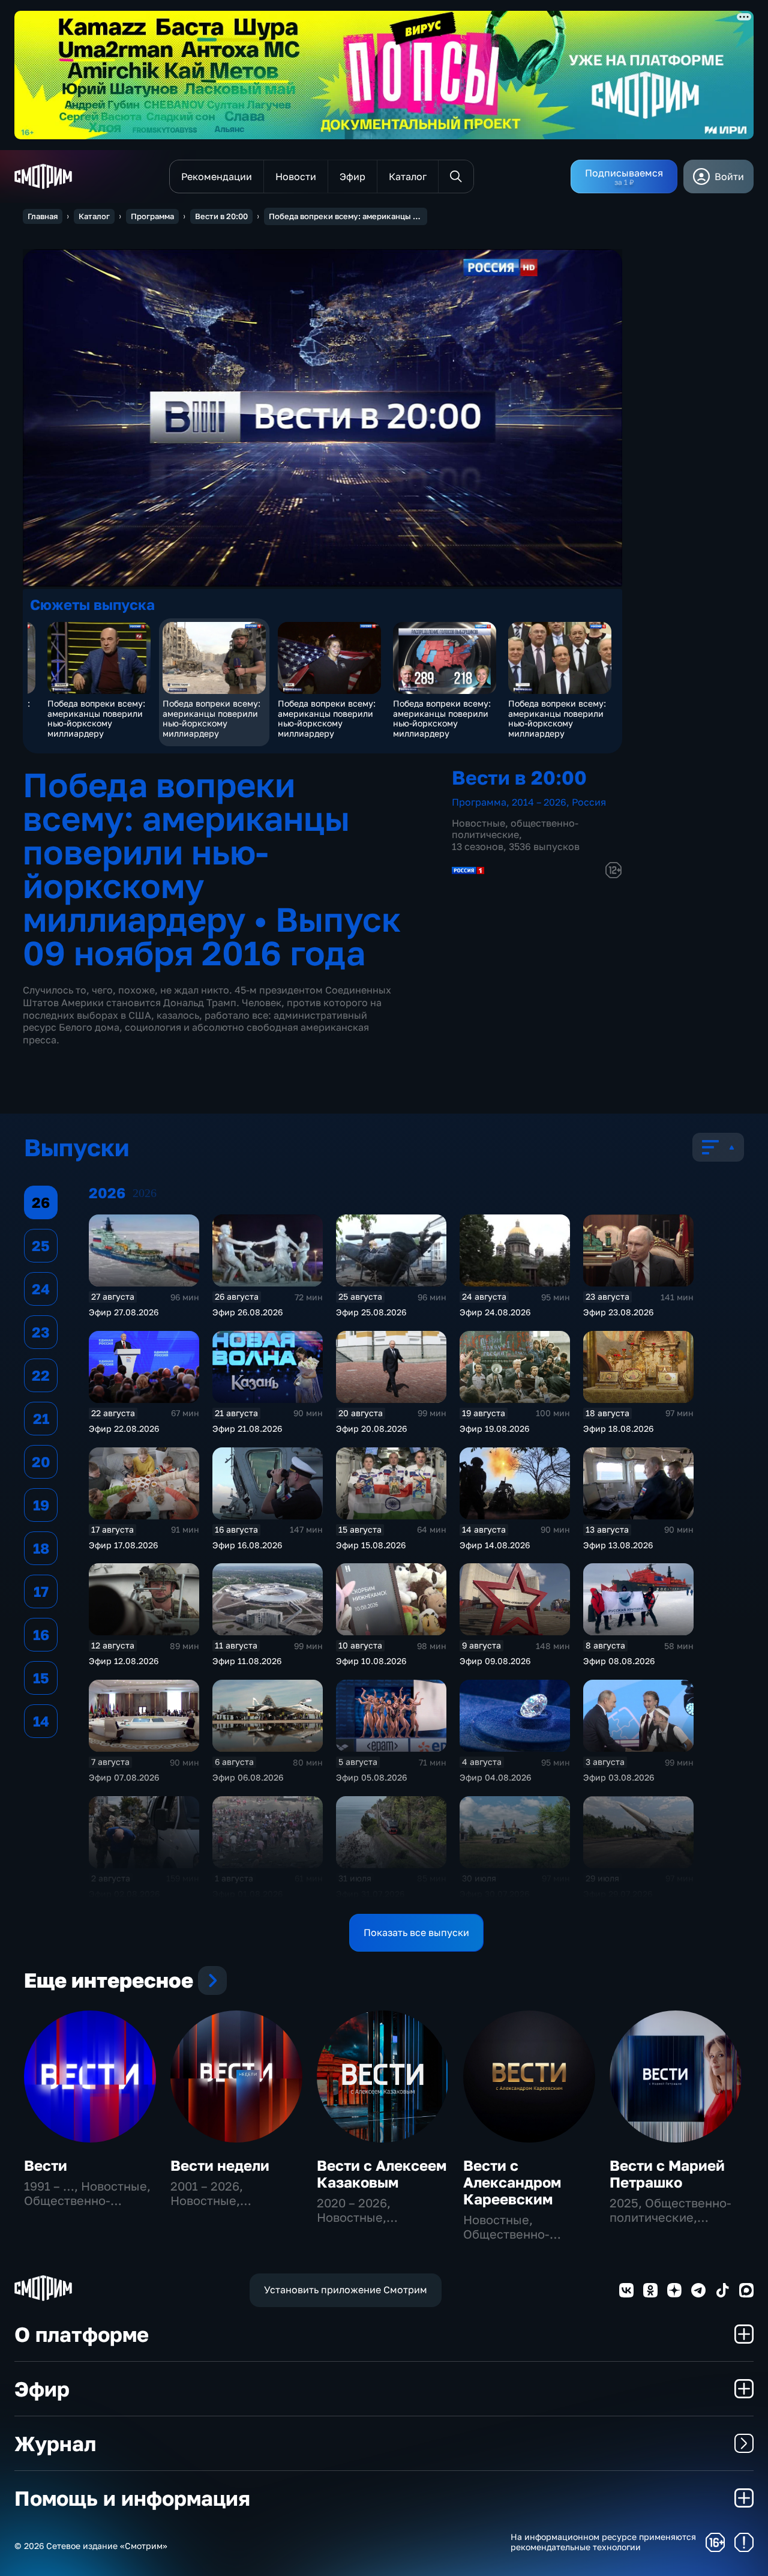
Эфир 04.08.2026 (495, 1777)
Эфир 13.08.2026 (618, 1545)
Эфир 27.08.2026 (124, 1312)
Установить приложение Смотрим (346, 2290)
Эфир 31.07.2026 (370, 1894)
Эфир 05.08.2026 (371, 1777)
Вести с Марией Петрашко (667, 2173)
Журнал (55, 2443)
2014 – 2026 (539, 802)
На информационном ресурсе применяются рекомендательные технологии (603, 2542)
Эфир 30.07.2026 (494, 1894)
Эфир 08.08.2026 (619, 1661)
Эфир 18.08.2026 (618, 1428)
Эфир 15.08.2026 (371, 1545)
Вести (46, 2165)
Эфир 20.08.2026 (371, 1428)
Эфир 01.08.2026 (247, 1894)
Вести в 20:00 (221, 216)
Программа (152, 216)
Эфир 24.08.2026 (495, 1312)
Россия (589, 802)
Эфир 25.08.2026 (371, 1312)
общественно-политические (515, 829)
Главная (43, 216)
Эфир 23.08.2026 (618, 1312)
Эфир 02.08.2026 (124, 1894)
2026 (145, 1193)
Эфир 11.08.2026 (247, 1661)
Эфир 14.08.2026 (495, 1545)
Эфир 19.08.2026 (494, 1428)
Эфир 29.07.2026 (618, 1894)
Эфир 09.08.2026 (495, 1661)
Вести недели (220, 2165)
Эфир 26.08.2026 (247, 1312)
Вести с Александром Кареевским (512, 2182)
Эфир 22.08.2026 (124, 1428)
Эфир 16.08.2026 (247, 1545)
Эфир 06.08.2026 (248, 1777)
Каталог (94, 216)
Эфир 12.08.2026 (124, 1661)
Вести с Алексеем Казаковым (382, 2173)
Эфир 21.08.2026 (247, 1428)
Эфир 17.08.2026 (123, 1545)
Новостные (478, 823)
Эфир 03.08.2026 (619, 1777)
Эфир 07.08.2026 (124, 1777)
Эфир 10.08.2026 (371, 1661)
